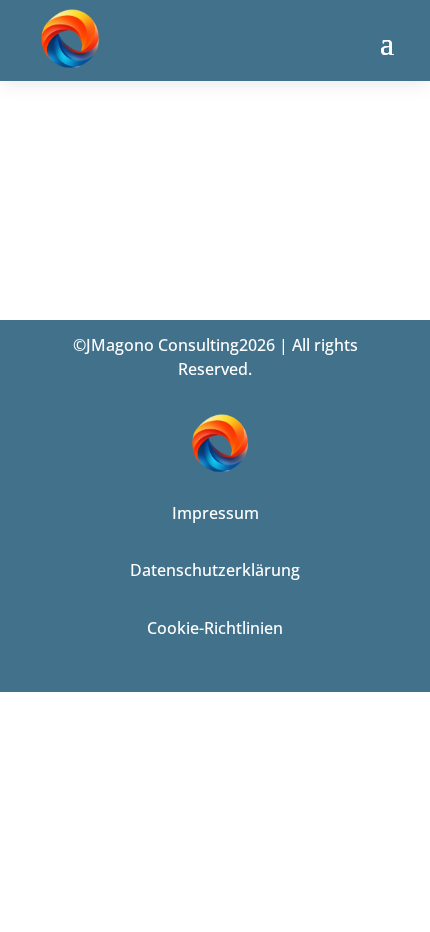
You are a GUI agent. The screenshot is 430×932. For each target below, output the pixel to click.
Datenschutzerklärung (215, 570)
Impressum (215, 513)
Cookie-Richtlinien (215, 628)
